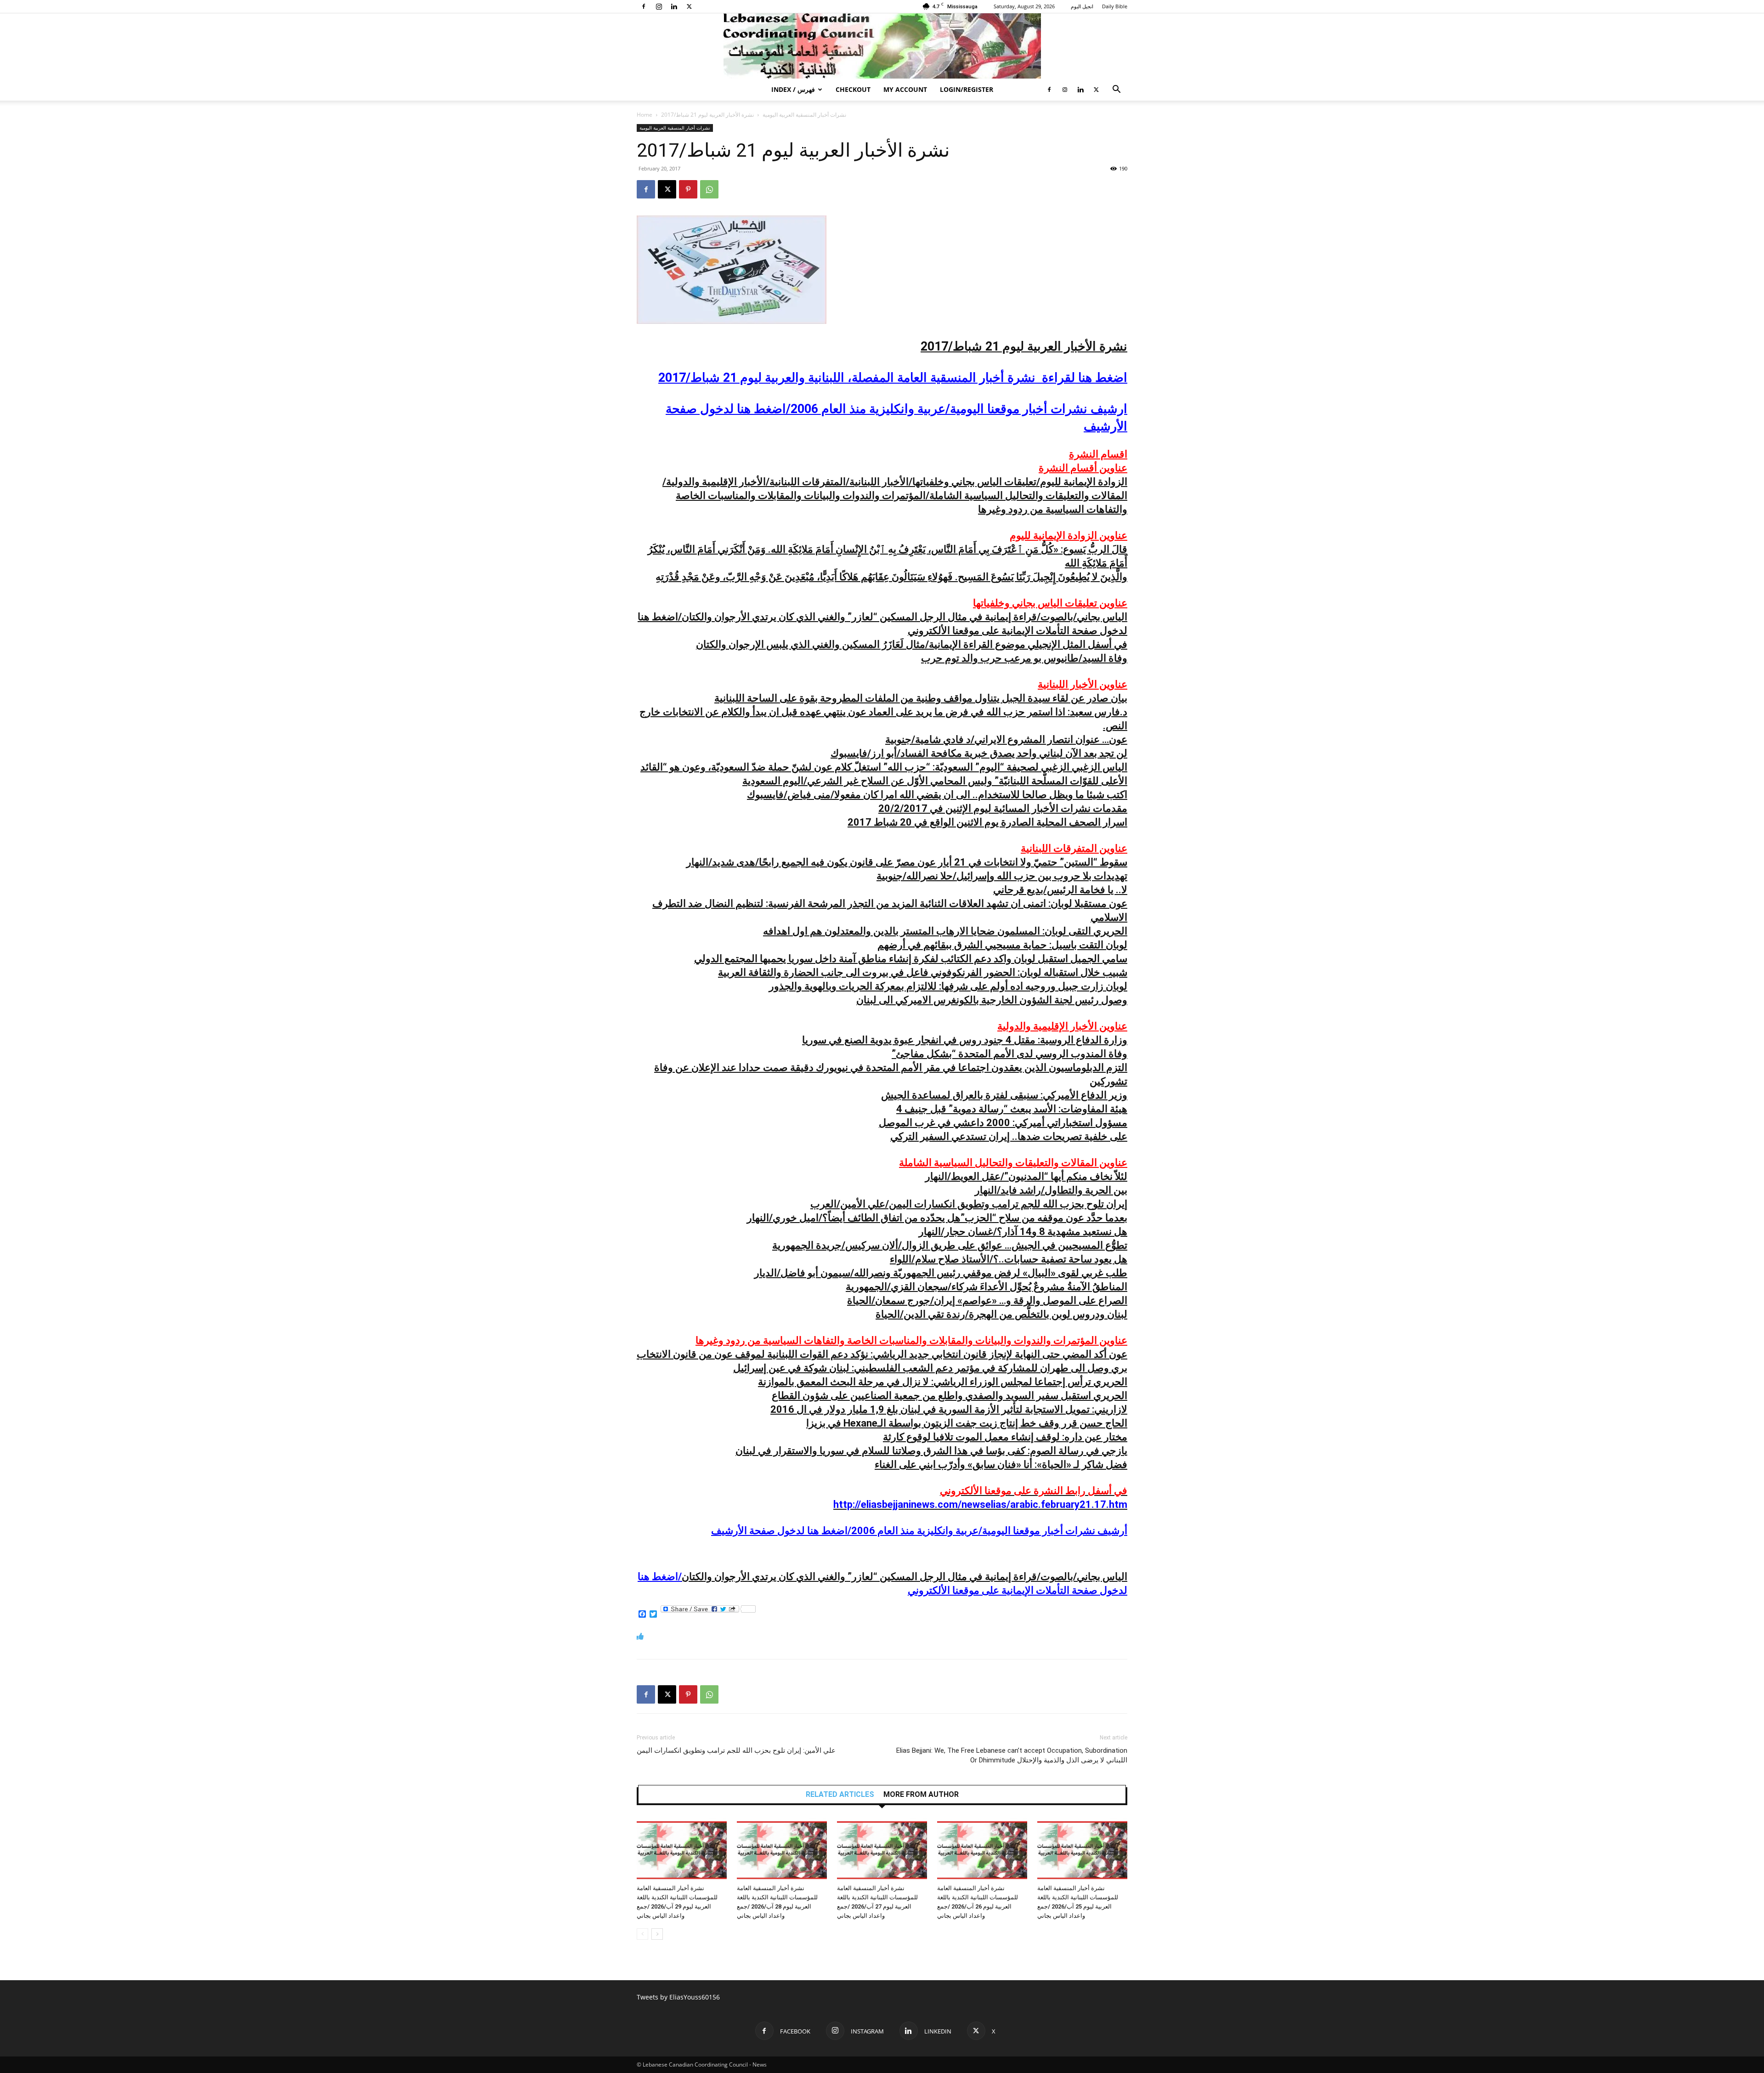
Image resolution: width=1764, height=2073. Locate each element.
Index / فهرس (793, 89)
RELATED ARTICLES (840, 1795)
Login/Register (967, 89)
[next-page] (657, 1934)
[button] (1116, 90)
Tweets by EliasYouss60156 (678, 1997)
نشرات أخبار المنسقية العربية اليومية (804, 115)
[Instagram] (659, 6)
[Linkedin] (674, 6)
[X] (689, 6)
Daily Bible (1115, 6)
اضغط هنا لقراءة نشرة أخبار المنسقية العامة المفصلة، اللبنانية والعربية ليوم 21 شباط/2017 (893, 378)
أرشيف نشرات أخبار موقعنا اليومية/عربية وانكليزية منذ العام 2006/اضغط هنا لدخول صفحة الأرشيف (919, 1531)
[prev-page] (642, 1934)
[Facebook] (644, 6)
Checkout (853, 89)
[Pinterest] (688, 189)
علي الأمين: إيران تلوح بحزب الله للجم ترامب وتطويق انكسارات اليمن (736, 1750)
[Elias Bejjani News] (882, 46)
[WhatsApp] (709, 189)
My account (905, 89)
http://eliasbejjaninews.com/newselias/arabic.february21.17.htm (980, 1504)
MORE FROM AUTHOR (921, 1795)
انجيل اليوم (1082, 6)
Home (645, 115)
